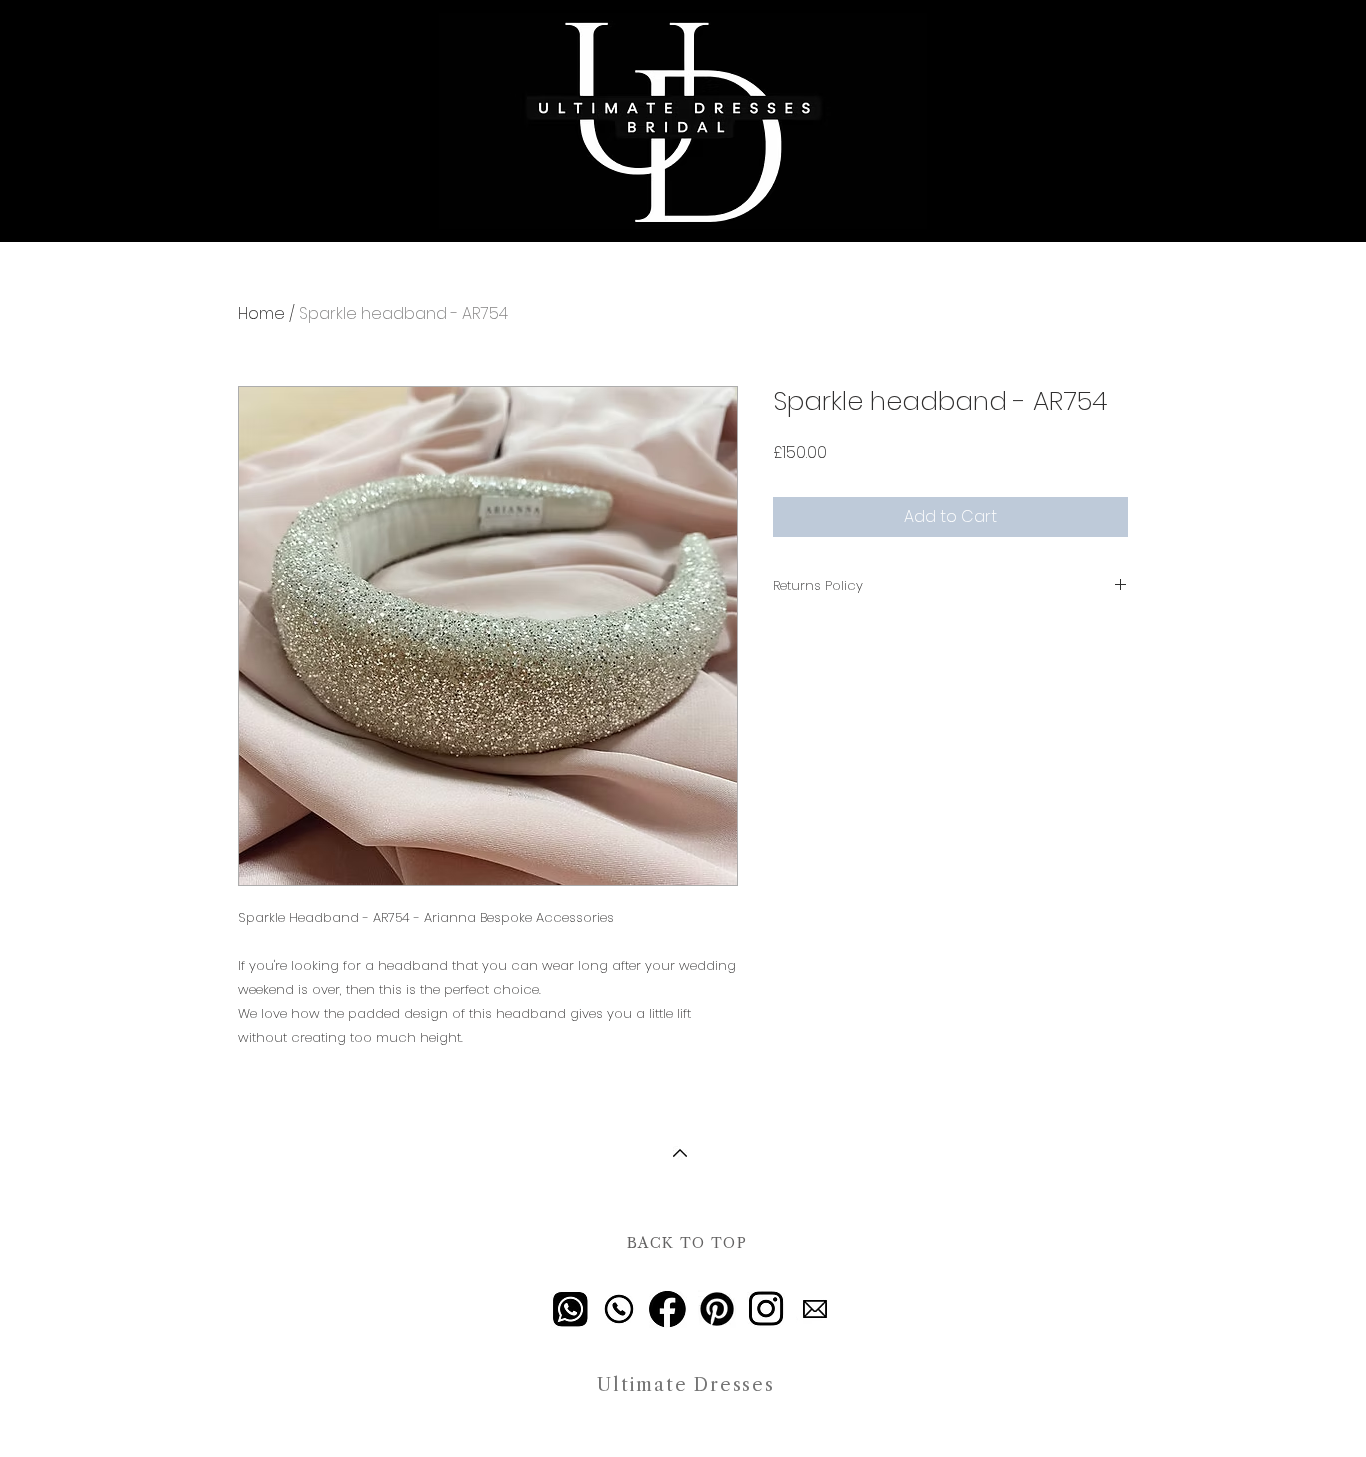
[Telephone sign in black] (619, 1309)
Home (261, 313)
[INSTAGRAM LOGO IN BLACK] (766, 1309)
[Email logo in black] (815, 1309)
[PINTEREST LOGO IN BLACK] (717, 1309)
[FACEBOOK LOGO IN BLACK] (668, 1309)
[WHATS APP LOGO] (570, 1309)
